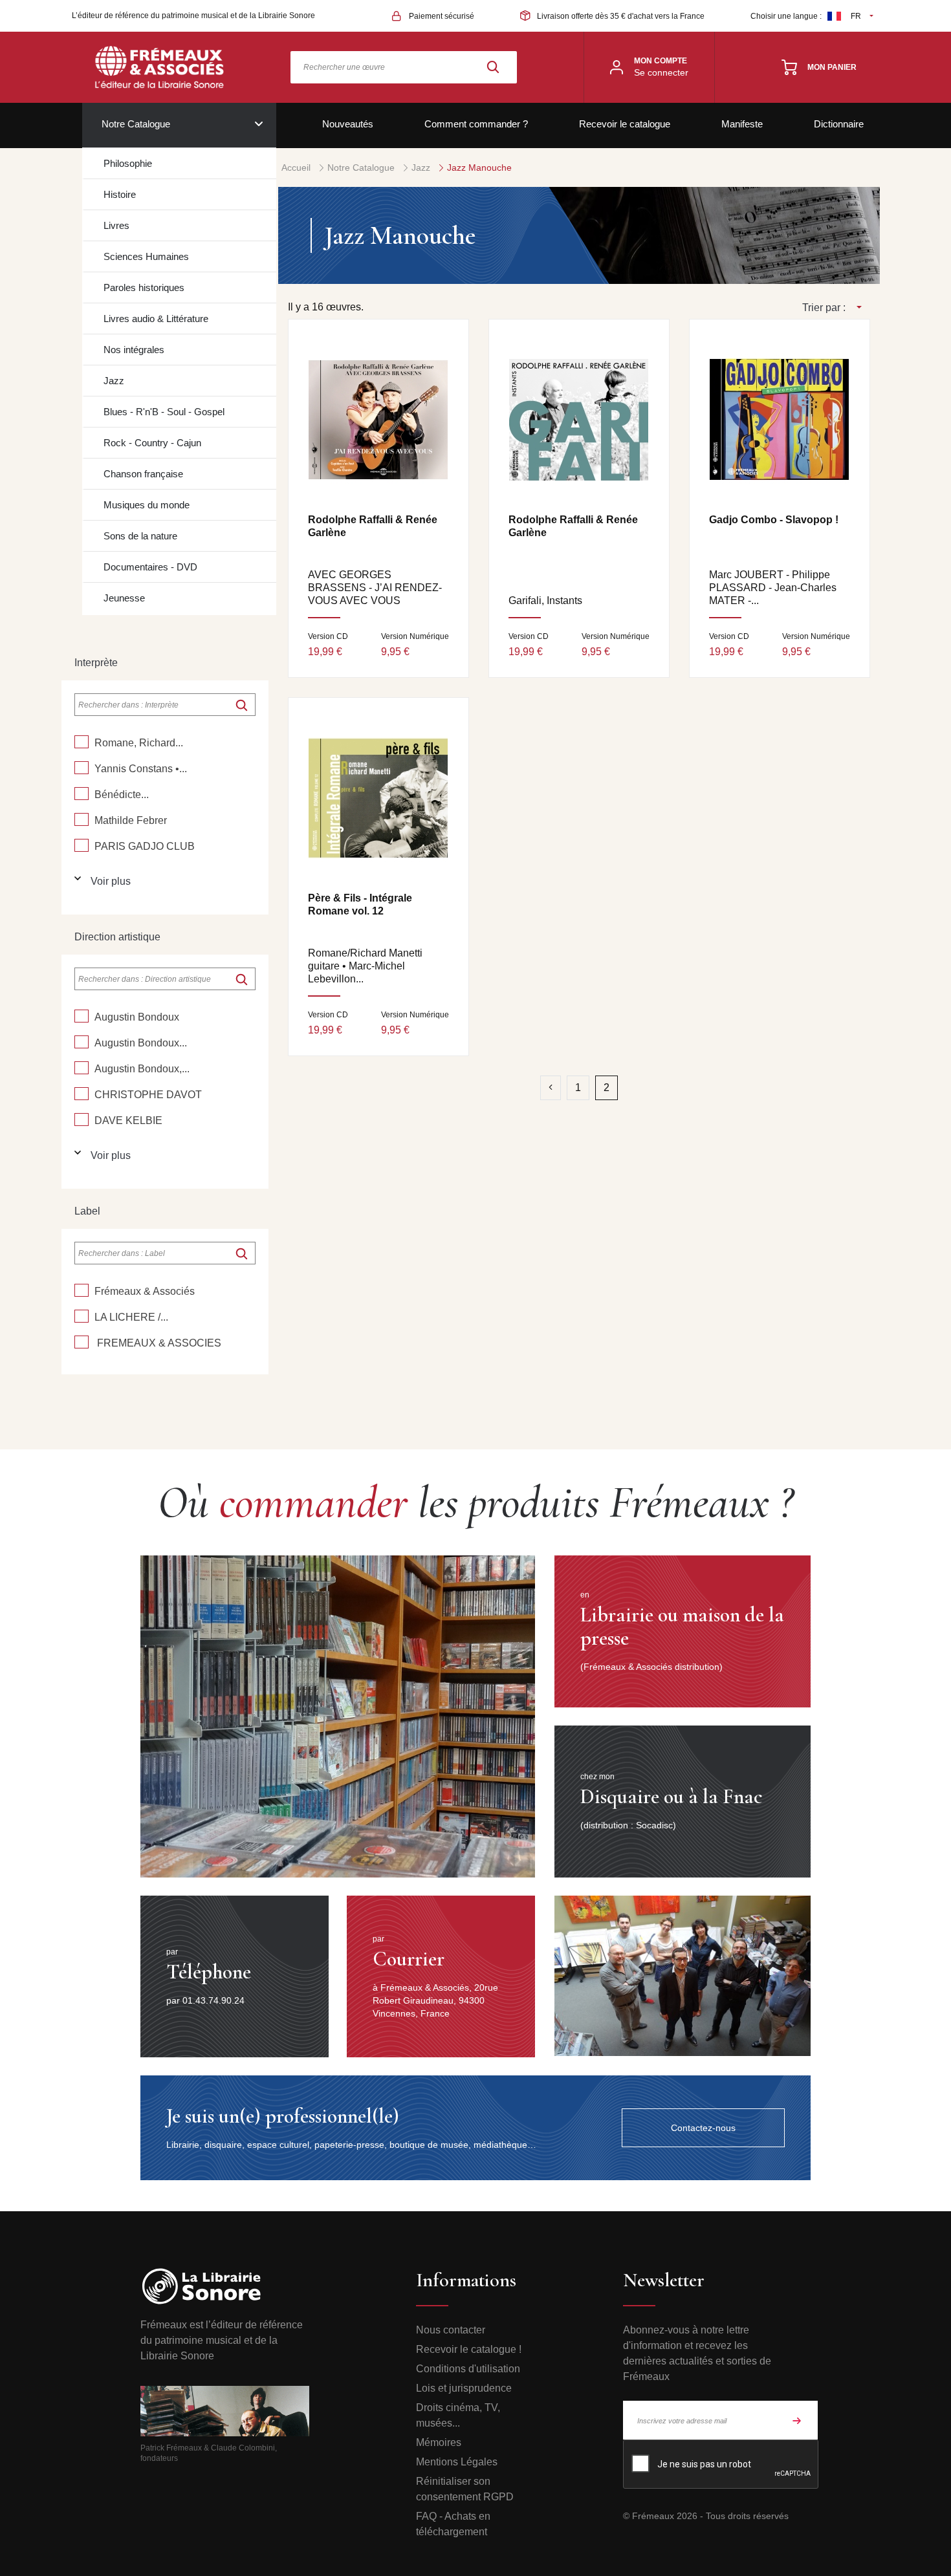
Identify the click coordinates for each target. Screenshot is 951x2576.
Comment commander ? (476, 124)
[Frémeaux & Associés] (82, 1290)
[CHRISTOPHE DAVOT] (82, 1094)
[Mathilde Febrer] (82, 819)
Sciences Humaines (146, 256)
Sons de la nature (140, 536)
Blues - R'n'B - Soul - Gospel (164, 412)
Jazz (114, 381)
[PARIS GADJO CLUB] (82, 845)
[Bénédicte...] (82, 794)
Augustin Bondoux (137, 1017)
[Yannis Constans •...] (82, 768)
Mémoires (439, 2442)
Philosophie (128, 163)
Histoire (120, 194)
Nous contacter (451, 2330)
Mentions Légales (457, 2462)
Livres (116, 225)
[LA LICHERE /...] (82, 1316)
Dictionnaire (839, 124)
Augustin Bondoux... (141, 1043)
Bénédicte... (122, 795)
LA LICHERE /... (131, 1317)
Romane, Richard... (139, 743)
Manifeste (742, 124)
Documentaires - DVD (150, 567)
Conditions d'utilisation (468, 2369)
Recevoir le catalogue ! (469, 2349)
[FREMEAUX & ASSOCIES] (82, 1342)
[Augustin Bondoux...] (82, 1042)
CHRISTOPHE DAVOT (148, 1095)
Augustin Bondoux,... (142, 1069)
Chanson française (143, 474)
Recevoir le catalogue (625, 124)
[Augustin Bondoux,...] (82, 1068)
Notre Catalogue (136, 124)
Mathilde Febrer (131, 820)
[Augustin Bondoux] (82, 1016)
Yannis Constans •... (141, 769)
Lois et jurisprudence (464, 2388)
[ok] (241, 705)
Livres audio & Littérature (156, 319)
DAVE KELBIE (128, 1120)
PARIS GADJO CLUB (145, 846)
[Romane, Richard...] (82, 742)
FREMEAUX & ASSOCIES (158, 1343)
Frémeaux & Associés (145, 1291)
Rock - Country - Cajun (152, 443)
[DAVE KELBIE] (82, 1120)
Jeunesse (124, 598)
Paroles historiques (144, 287)
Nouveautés (348, 124)
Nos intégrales (134, 350)
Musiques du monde (147, 505)
